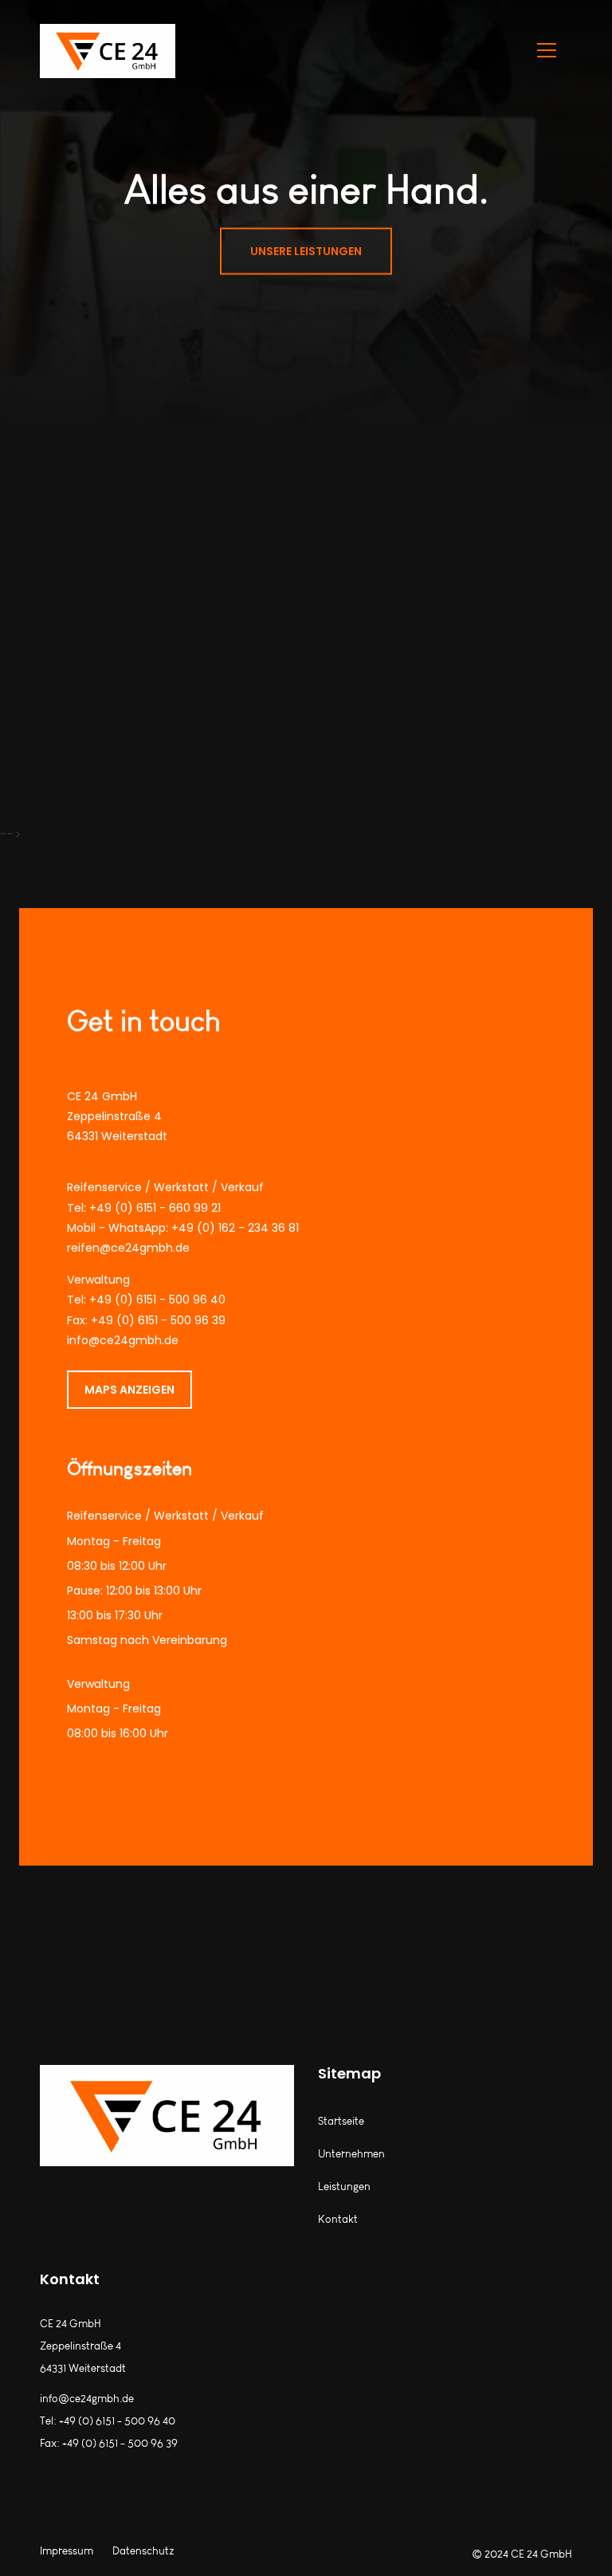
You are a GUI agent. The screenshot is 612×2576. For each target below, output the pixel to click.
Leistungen (344, 2187)
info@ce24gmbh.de (123, 1340)
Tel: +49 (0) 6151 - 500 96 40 (146, 1300)
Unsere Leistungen (306, 251)
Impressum (67, 2551)
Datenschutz (143, 2551)
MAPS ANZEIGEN (129, 1390)
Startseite (341, 2121)
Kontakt (338, 2219)
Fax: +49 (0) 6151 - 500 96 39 (146, 1320)
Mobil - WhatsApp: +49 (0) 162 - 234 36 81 (183, 1228)
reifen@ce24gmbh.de (128, 1248)
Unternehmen (351, 2154)
